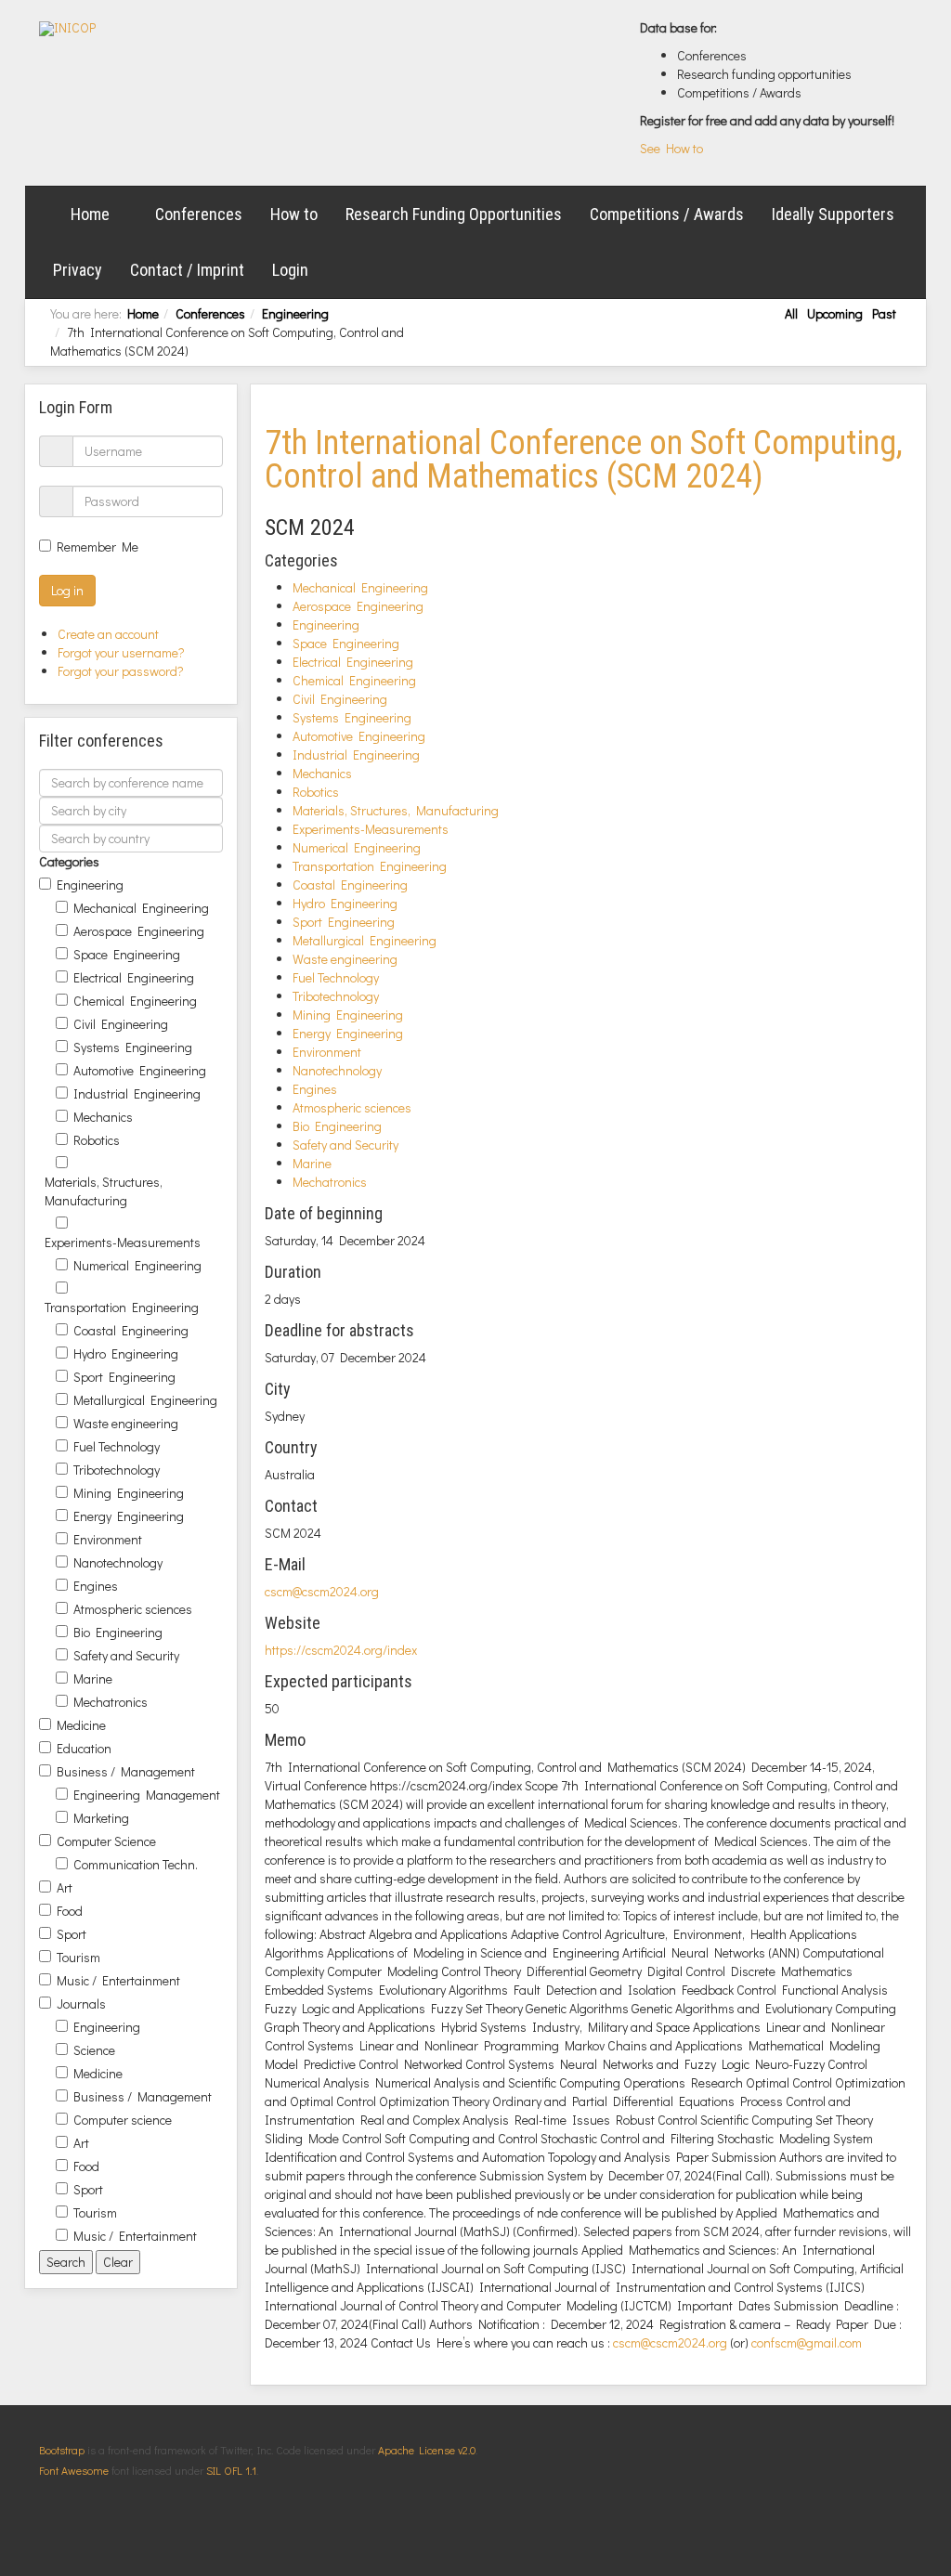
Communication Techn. (136, 1864)
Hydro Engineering (126, 1353)
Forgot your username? (121, 652)
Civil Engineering (121, 1024)
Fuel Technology (117, 1446)
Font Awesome (74, 2470)
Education (84, 1748)
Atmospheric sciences (133, 1609)
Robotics (97, 1140)
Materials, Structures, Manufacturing (104, 1191)
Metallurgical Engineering (145, 1400)
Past (884, 313)
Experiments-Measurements (123, 1242)
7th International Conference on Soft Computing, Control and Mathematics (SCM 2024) (584, 460)
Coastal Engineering (131, 1330)
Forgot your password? (121, 671)
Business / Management (126, 1771)
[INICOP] (67, 29)
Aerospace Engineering (139, 931)
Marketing (101, 1818)
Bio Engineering (118, 1632)
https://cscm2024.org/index (341, 1650)
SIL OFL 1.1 (231, 2470)
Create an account (110, 634)
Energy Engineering (129, 1516)
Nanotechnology (118, 1562)
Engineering (295, 313)
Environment (108, 1539)
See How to (671, 148)
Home (90, 214)
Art (65, 1887)
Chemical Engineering (135, 1001)
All (791, 313)
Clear (118, 2262)
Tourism (78, 1957)
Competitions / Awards (667, 214)
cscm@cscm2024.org (322, 1591)
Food (70, 1911)
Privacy (78, 270)
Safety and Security (126, 1655)
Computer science (123, 2120)
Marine (93, 1678)
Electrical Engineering (134, 977)
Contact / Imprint (187, 270)
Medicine (81, 1725)
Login (290, 270)
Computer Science (106, 1841)
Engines (96, 1586)
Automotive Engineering (140, 1070)
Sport (72, 1934)
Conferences (199, 214)
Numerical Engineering (137, 1265)
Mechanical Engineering (141, 908)
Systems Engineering (133, 1047)
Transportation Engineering (122, 1307)
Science (94, 2050)
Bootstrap (62, 2450)
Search (66, 2262)
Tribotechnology (117, 1470)
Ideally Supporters (833, 214)
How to (294, 214)
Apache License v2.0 (427, 2450)
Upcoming (835, 313)
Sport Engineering (124, 1377)
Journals (81, 2004)
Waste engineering (126, 1423)
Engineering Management (147, 1795)
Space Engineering (127, 954)
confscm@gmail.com (807, 2342)
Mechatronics (111, 1702)
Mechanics (103, 1117)
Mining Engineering (129, 1493)
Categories (69, 861)
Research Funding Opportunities (454, 214)
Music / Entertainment (118, 1980)
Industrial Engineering (137, 1093)
